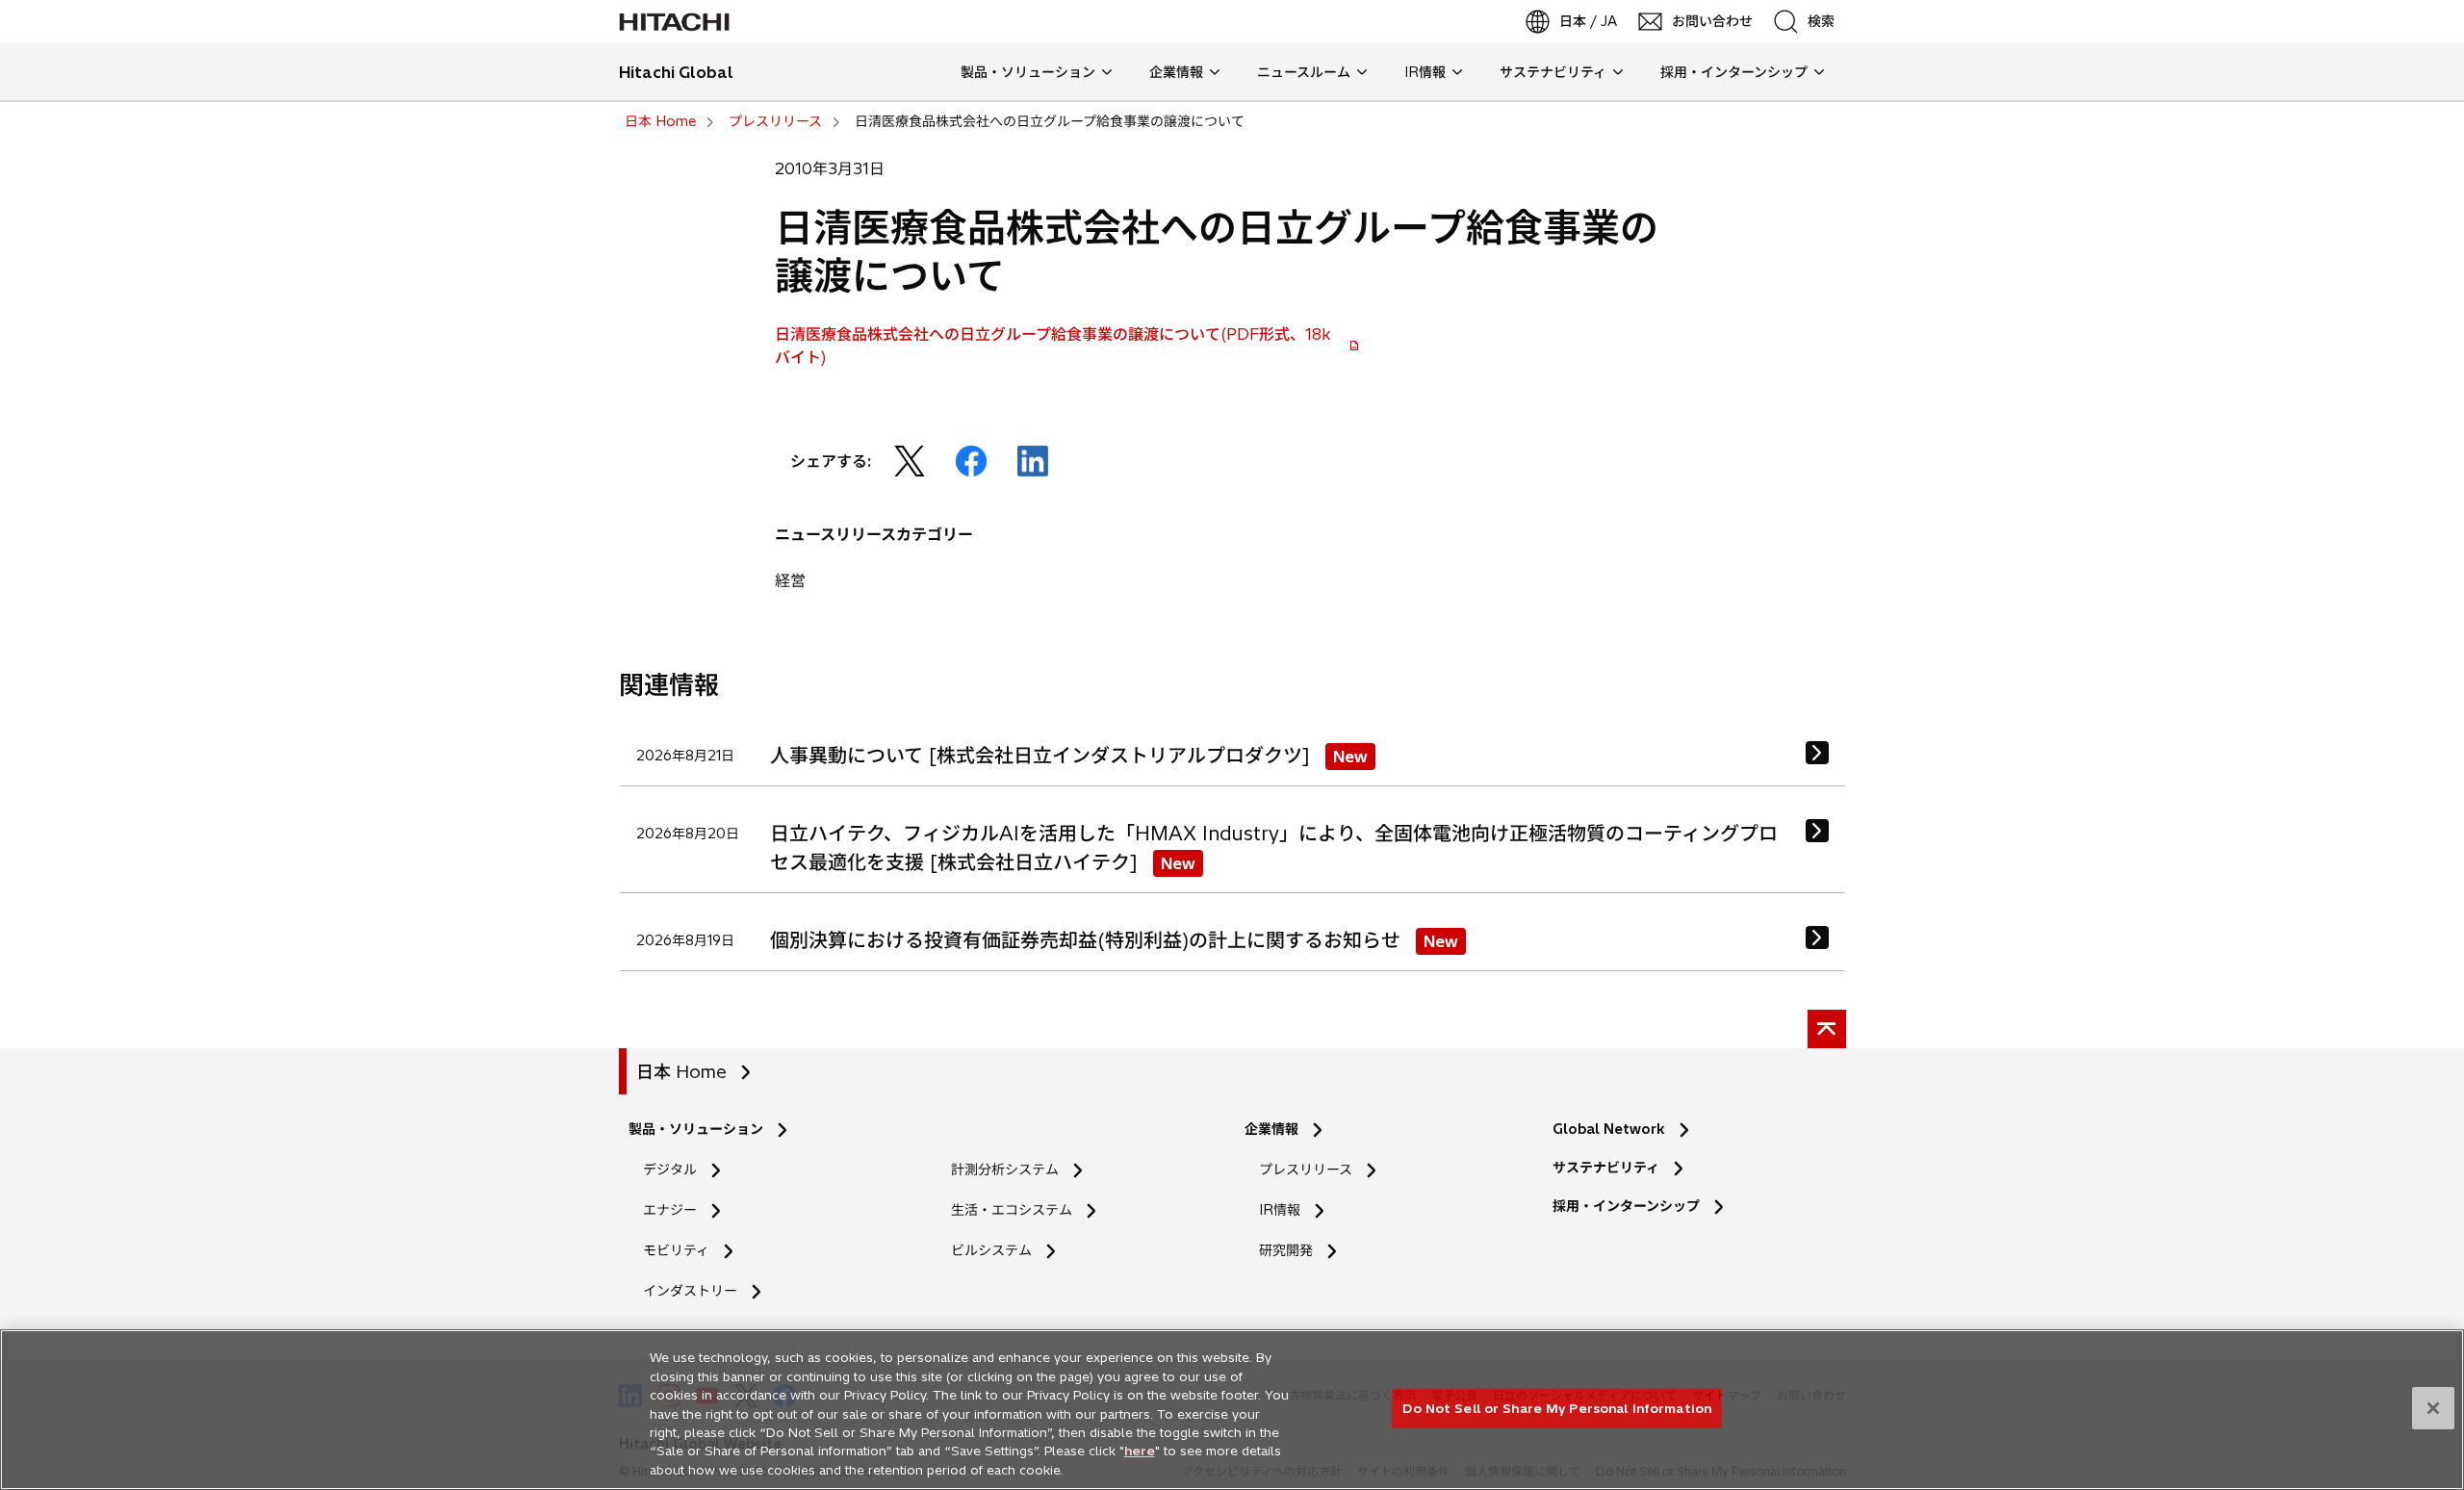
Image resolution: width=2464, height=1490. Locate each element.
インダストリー (690, 1291)
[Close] (2433, 1408)
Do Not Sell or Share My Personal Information (1557, 1407)
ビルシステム (991, 1250)
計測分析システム (1005, 1169)
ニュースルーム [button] (1304, 72)
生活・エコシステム (1012, 1210)
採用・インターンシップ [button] (1734, 72)
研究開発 (1292, 1251)
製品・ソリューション (696, 1129)
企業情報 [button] (1176, 72)
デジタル (670, 1169)
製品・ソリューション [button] (1028, 72)
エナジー (670, 1210)
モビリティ (676, 1250)
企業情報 (1271, 1129)
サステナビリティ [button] (1553, 72)
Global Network (1609, 1129)
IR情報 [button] (1425, 72)
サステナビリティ (1606, 1168)
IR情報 (1280, 1210)
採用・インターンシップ (1626, 1206)
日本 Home (681, 1072)
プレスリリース (1306, 1169)
